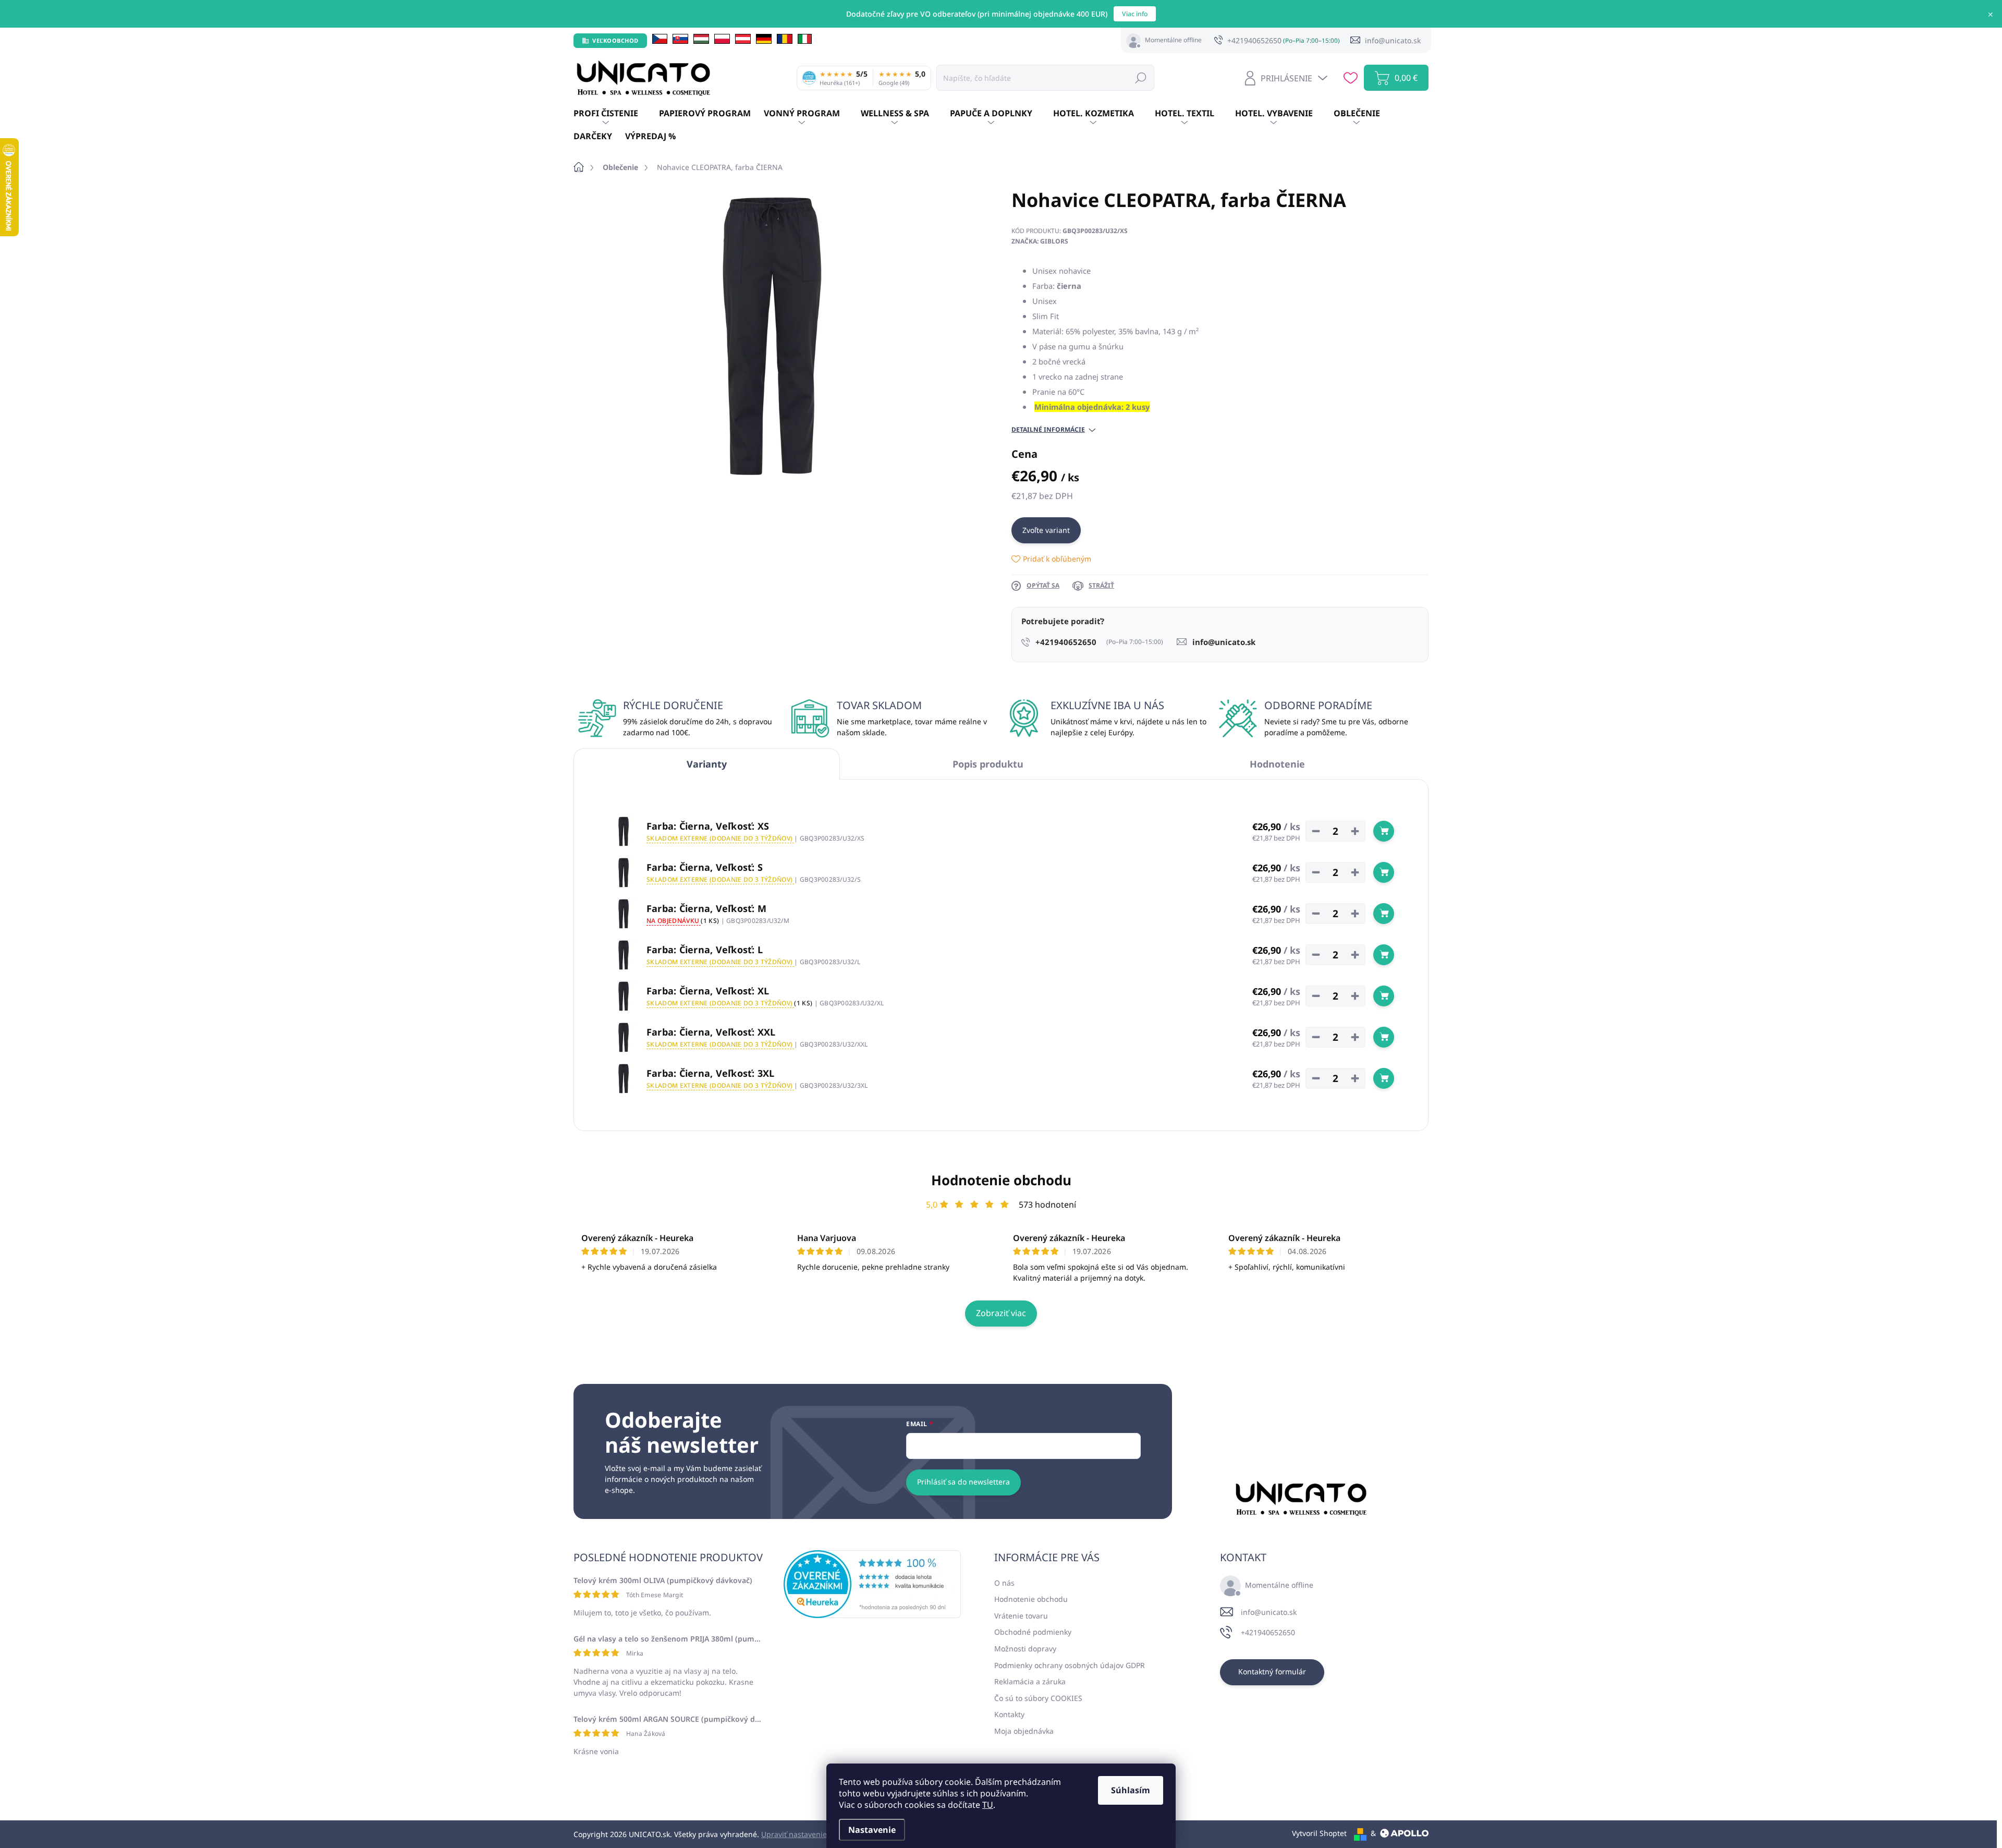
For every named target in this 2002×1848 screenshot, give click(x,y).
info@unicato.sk (1269, 1612)
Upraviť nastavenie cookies (808, 1834)
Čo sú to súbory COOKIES (1038, 1698)
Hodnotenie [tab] (1277, 764)
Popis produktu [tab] (988, 764)
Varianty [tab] (707, 764)
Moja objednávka (1024, 1731)
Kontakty (1009, 1714)
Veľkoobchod (615, 40)
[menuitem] (616, 114)
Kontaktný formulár (1272, 1671)
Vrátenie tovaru (1021, 1616)
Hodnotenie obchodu (1001, 1180)
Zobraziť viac (1001, 1313)
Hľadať (1141, 77)
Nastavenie (872, 1830)
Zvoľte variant (1046, 530)
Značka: (1040, 241)
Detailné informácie (1048, 430)
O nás (1004, 1583)
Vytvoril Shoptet (1319, 1833)
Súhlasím (1131, 1790)
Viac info (1135, 14)
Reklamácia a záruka (1030, 1681)
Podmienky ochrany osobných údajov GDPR (1070, 1665)
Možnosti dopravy (1025, 1649)
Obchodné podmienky (1033, 1632)
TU (988, 1805)
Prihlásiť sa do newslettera (963, 1482)
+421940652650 (1268, 1632)
